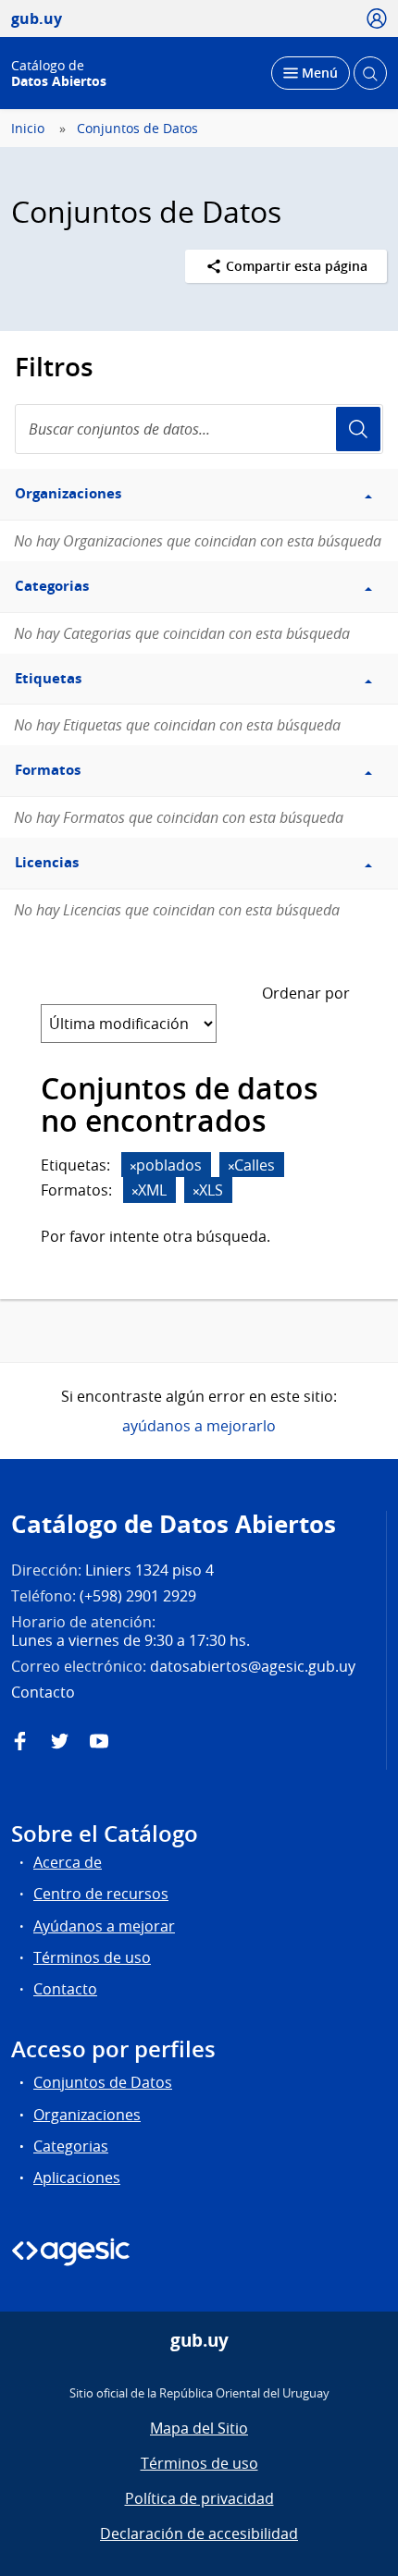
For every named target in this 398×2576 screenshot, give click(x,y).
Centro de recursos (101, 1894)
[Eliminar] (133, 1166)
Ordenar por (306, 993)
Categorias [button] (52, 586)
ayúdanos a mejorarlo (199, 1426)
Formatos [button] (48, 770)
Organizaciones (87, 2115)
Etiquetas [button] (48, 678)
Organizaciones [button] (68, 493)
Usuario (358, 429)
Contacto (65, 1989)
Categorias (71, 2146)
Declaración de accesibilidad (199, 2533)
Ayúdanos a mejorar (104, 1926)
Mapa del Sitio (199, 2428)
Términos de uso (92, 1957)
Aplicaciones (77, 2177)
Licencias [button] (47, 862)
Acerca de (68, 1862)
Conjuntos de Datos (137, 129)
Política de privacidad (199, 2498)
